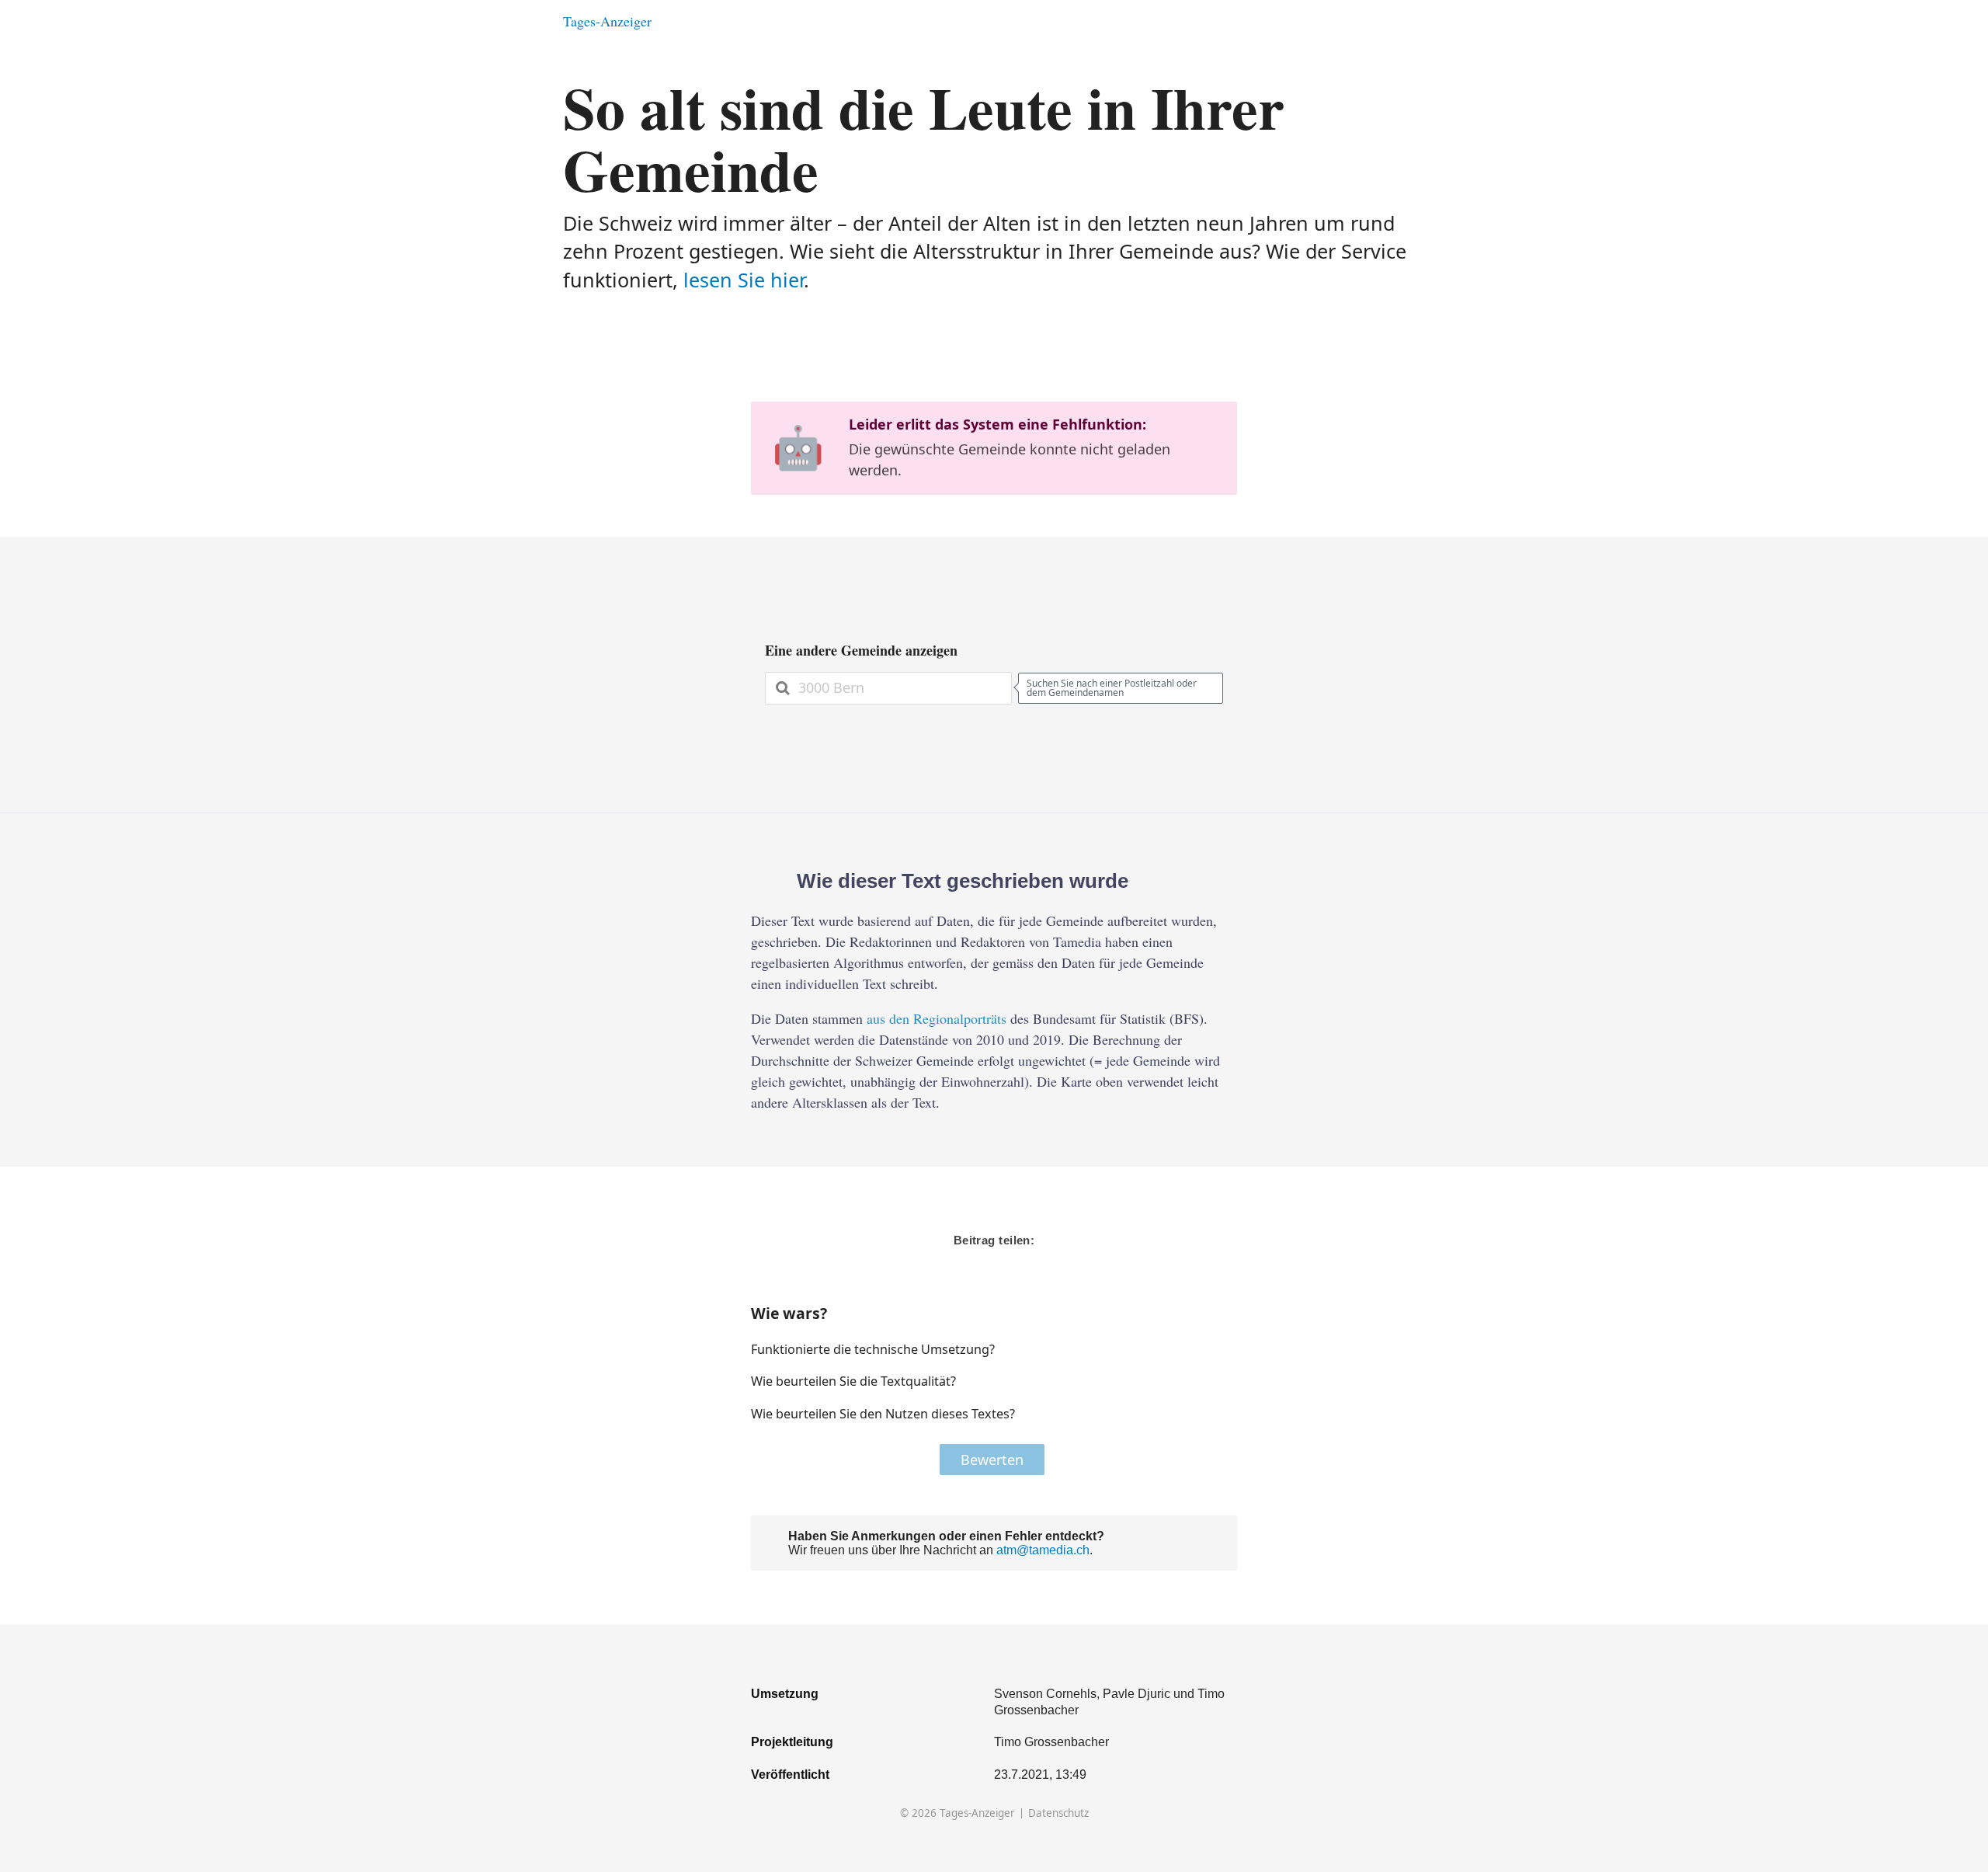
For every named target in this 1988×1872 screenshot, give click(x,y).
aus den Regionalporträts (937, 1018)
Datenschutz (1058, 1813)
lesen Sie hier (744, 280)
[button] (1176, 1349)
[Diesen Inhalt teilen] (1418, 21)
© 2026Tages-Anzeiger (958, 1813)
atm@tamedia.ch (1043, 1550)
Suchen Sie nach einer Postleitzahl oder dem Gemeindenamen (1112, 688)
